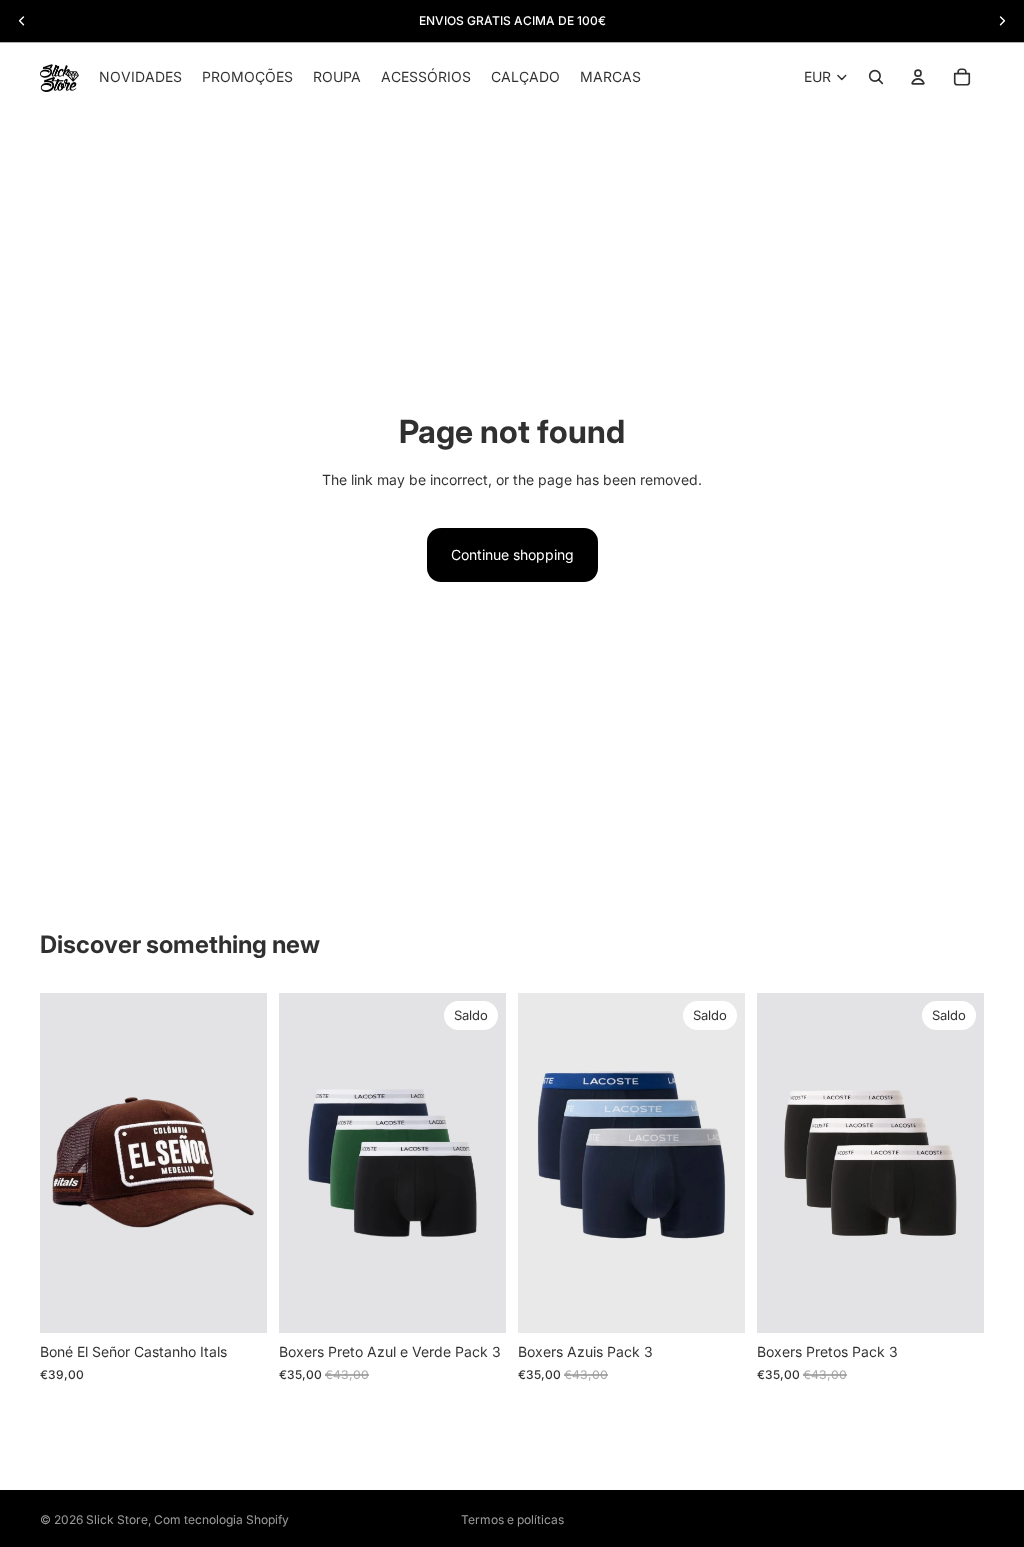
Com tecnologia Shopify (221, 1519)
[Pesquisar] (876, 77)
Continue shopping (512, 554)
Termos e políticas (512, 1519)
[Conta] (918, 77)
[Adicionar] (236, 1303)
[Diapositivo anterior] (301, 1163)
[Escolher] (475, 1303)
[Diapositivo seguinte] (484, 1163)
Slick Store (117, 1519)
